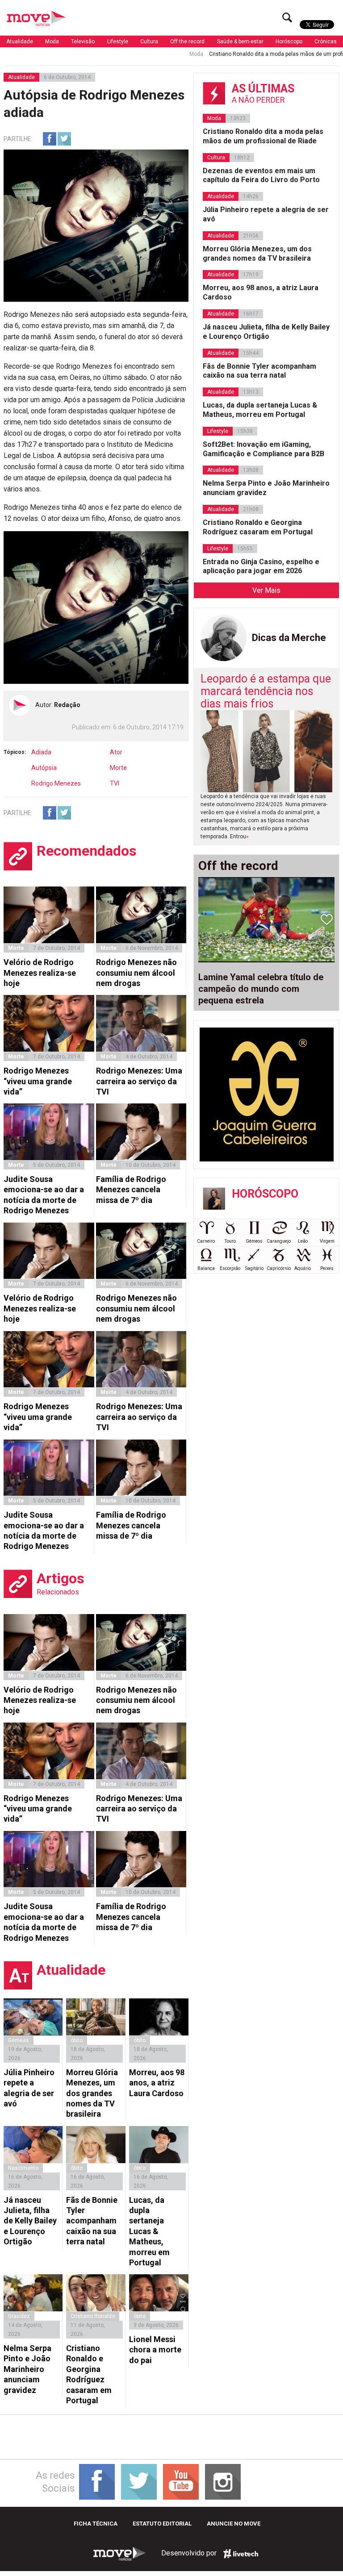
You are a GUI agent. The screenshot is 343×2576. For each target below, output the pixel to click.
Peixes (327, 1268)
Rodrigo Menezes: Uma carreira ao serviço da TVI (139, 1081)
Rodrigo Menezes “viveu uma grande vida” (38, 1081)
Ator (116, 752)
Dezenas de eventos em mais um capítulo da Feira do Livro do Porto (261, 175)
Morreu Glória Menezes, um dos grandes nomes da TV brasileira (92, 2093)
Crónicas (326, 42)
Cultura (149, 42)
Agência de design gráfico (241, 2554)
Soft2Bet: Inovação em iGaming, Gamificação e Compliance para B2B (264, 449)
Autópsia (44, 768)
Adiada (41, 752)
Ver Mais (266, 590)
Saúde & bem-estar (240, 42)
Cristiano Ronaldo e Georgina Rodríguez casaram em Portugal (89, 2374)
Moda (52, 42)
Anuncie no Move (234, 2524)
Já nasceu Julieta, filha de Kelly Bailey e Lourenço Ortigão (30, 2221)
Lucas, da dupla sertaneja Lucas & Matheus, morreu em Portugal (149, 2231)
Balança (206, 1268)
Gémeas (19, 2040)
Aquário (303, 1268)
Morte (118, 768)
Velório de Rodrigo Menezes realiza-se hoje (40, 973)
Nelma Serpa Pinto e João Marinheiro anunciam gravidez (27, 2369)
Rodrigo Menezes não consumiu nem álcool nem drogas (136, 973)
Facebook (50, 139)
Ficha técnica (96, 2524)
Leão (303, 1241)
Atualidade (20, 42)
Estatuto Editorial (162, 2524)
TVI (115, 783)
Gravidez (19, 2316)
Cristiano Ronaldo (93, 2316)
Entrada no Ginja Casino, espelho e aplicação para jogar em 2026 (261, 566)
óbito (77, 2040)
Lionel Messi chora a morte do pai (155, 2350)
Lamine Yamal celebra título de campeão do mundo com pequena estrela (261, 989)
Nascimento (23, 2168)
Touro (230, 1241)
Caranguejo (279, 1241)
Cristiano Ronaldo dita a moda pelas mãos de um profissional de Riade (253, 54)
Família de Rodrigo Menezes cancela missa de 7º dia (131, 1190)
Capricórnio (279, 1268)
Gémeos (254, 1241)
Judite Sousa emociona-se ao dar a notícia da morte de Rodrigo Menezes (44, 1195)
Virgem (327, 1241)
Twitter (64, 139)
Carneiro (206, 1241)
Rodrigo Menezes (56, 783)
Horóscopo (289, 42)
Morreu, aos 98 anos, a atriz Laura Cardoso (157, 2083)
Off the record (187, 42)
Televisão (83, 42)
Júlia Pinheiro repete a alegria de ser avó (29, 2088)
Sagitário (254, 1268)
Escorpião (230, 1268)
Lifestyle (118, 42)
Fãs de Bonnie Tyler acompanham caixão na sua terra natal (92, 2221)
